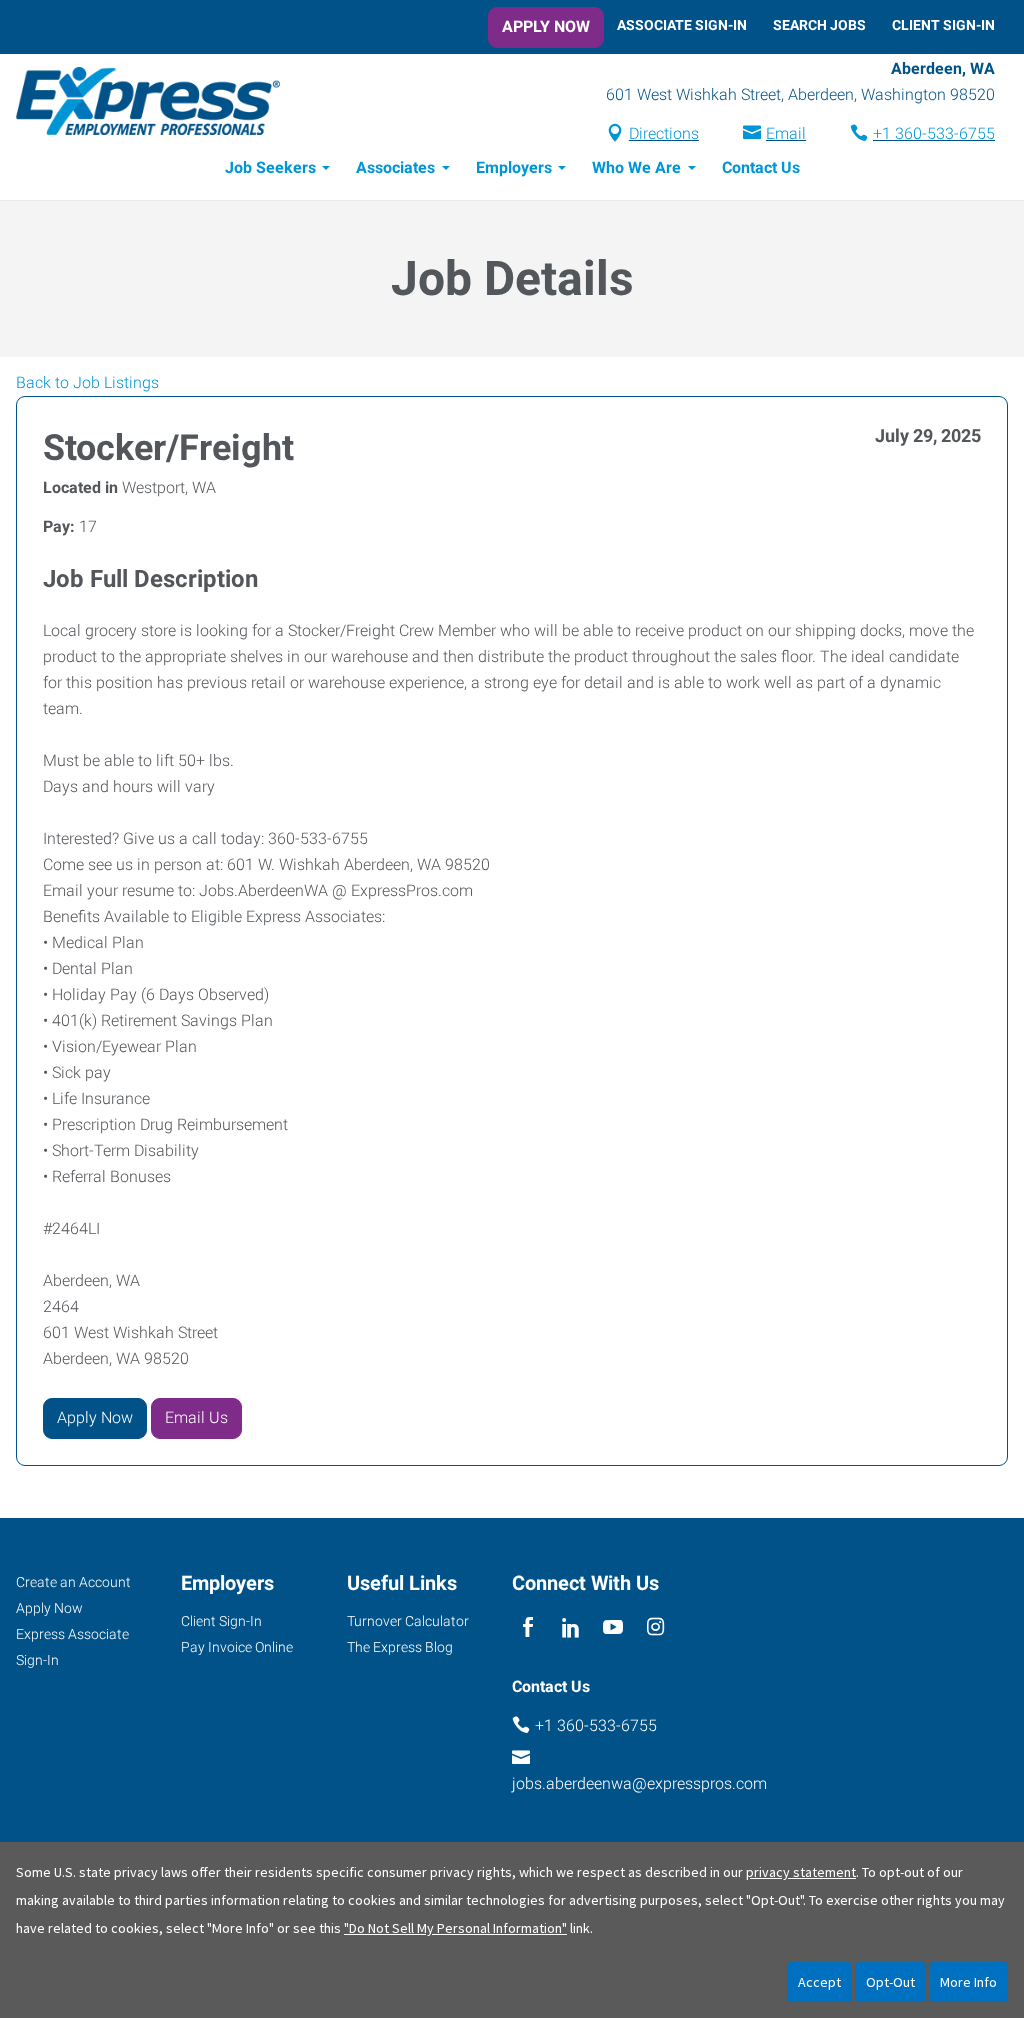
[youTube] (613, 1628)
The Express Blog (400, 1647)
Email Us (196, 1417)
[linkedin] (570, 1628)
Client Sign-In (943, 25)
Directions (664, 133)
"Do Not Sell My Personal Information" (455, 1928)
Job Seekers (270, 167)
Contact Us (761, 167)
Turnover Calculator (408, 1621)
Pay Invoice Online (237, 1647)
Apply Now (546, 26)
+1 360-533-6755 (934, 133)
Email (786, 133)
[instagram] (655, 1628)
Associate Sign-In (682, 25)
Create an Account (73, 1582)
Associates (395, 167)
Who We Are (636, 167)
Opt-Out (890, 1982)
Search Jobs (819, 25)
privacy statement (801, 1872)
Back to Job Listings (87, 382)
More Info (968, 1982)
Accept (819, 1982)
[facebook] (528, 1628)
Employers (514, 167)
